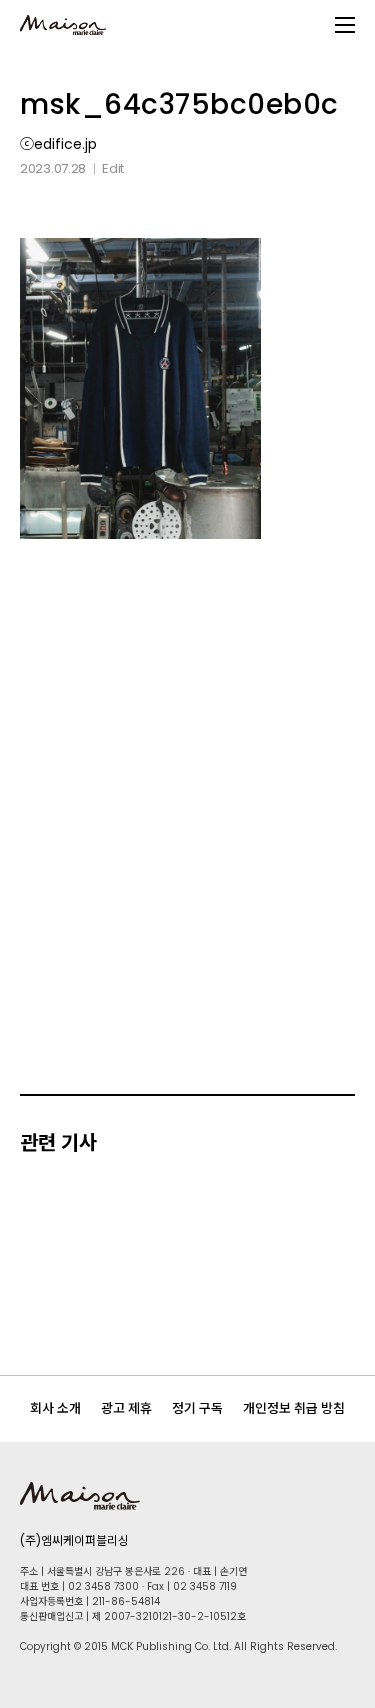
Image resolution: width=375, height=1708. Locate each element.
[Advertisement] (187, 772)
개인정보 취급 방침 (294, 1408)
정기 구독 (197, 1408)
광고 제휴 (126, 1408)
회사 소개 (55, 1408)
